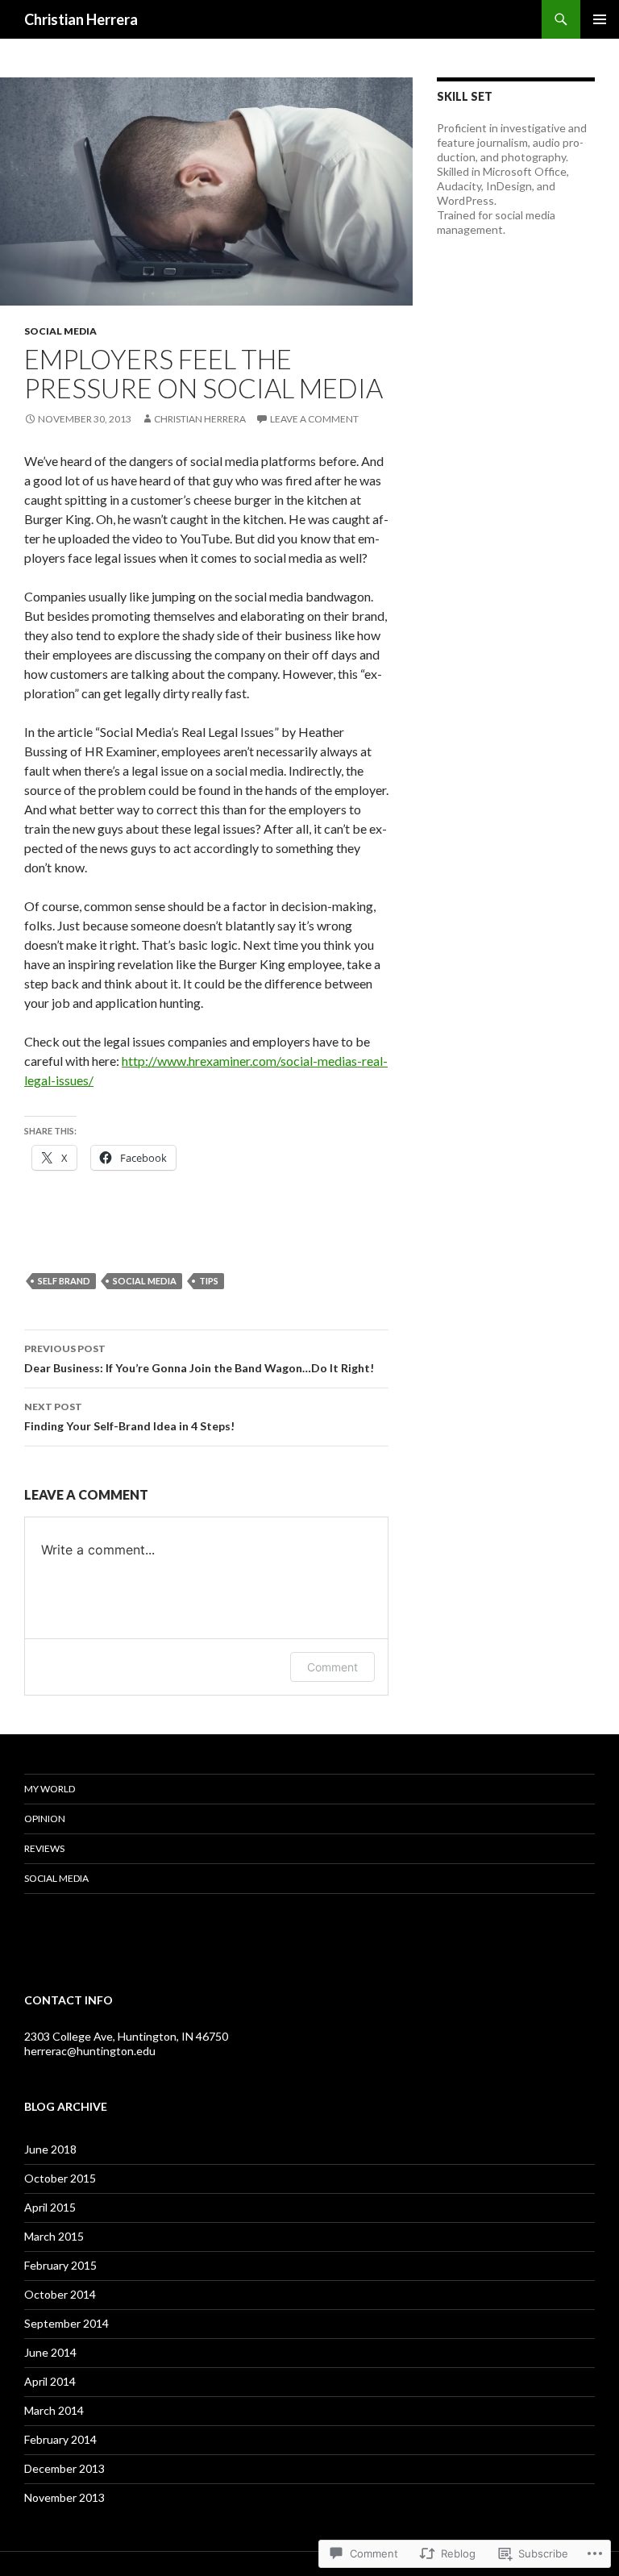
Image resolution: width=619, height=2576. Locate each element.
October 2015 (60, 2178)
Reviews (44, 1848)
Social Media (60, 331)
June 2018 (50, 2149)
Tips (209, 1281)
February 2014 (60, 2439)
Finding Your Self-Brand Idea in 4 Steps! (129, 1417)
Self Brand (64, 1281)
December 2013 (64, 2468)
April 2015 (50, 2207)
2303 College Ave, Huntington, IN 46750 (126, 2036)
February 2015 (60, 2265)
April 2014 (50, 2381)
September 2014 (66, 2323)
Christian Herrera (81, 19)
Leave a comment (314, 419)
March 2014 (54, 2410)
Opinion (45, 1819)
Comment (332, 1667)
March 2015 (54, 2236)
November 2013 (64, 2497)
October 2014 (60, 2294)
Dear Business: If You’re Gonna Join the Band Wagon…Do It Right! (199, 1359)
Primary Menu (600, 19)
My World (50, 1789)
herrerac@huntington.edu (90, 2051)
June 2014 (50, 2352)
